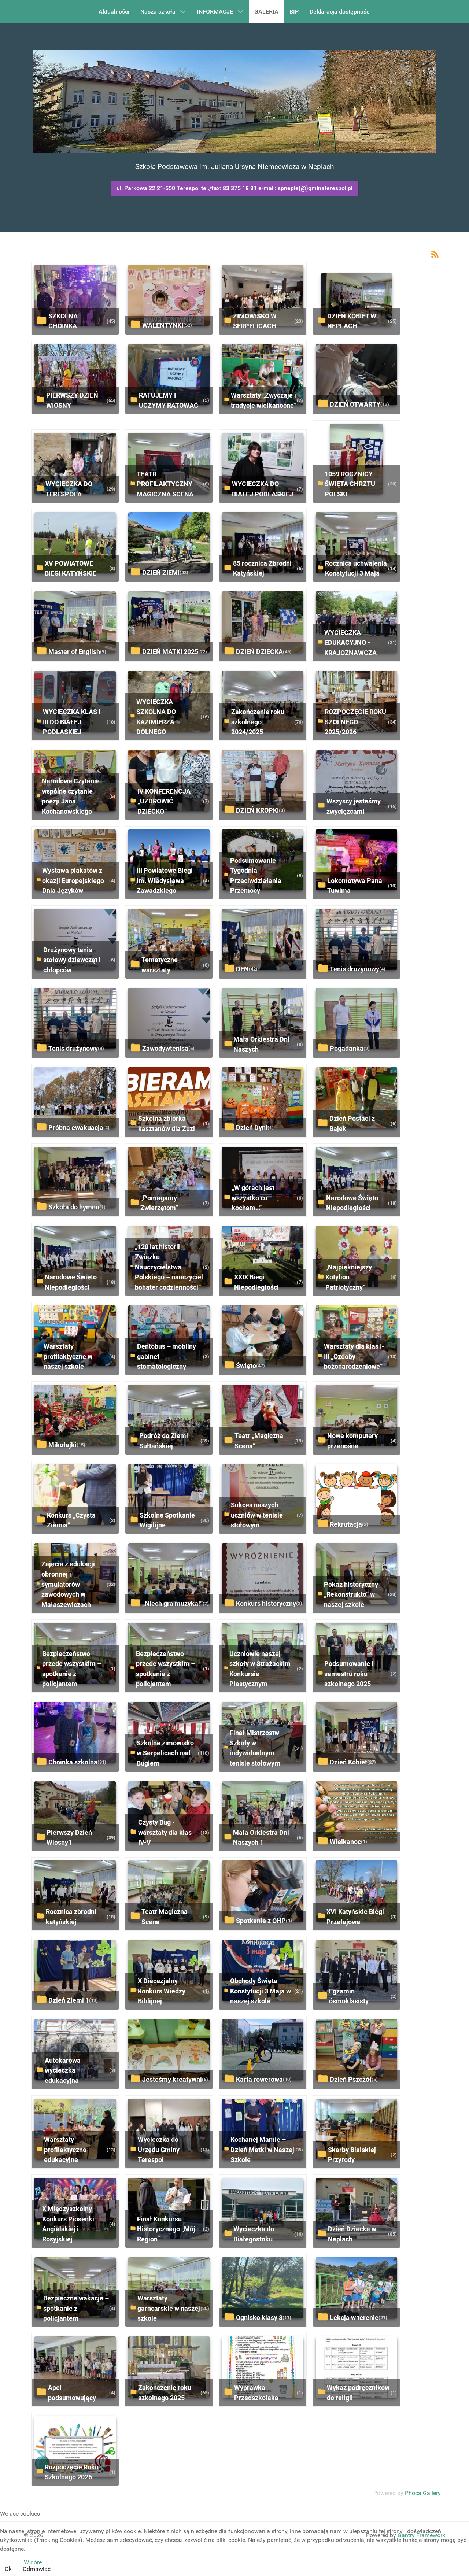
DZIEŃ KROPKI (257, 810)
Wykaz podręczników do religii (358, 2393)
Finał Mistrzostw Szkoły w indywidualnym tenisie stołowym (255, 1748)
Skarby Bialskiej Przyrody (352, 2155)
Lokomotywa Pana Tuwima (355, 886)
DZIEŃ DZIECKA (259, 652)
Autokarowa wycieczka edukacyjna (63, 2070)
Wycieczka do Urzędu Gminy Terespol (159, 2150)
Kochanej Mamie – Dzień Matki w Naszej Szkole (262, 2150)
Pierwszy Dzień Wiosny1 (69, 1838)
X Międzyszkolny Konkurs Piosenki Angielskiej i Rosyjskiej (68, 2224)
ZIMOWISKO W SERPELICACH (255, 321)
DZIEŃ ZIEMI (161, 572)
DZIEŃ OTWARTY (355, 404)
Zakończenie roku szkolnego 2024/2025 (258, 722)
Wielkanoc (345, 1842)
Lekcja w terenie (354, 2318)
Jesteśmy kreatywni (172, 2079)
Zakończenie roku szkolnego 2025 (165, 2393)
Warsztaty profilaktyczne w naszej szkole (68, 1356)
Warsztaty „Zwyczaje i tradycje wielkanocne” (264, 400)
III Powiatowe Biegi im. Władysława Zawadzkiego (165, 880)
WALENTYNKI (163, 325)
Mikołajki (62, 1445)
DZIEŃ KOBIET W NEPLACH (352, 321)
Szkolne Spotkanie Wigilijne (167, 1520)
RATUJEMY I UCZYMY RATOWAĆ (169, 400)
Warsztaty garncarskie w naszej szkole (169, 2308)
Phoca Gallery (423, 2493)
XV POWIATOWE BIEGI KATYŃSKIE (71, 568)
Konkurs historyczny (266, 1603)
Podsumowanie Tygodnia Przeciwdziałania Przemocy (256, 876)
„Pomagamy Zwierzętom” (159, 1203)
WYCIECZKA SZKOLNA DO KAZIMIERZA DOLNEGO (156, 717)
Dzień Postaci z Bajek (352, 1123)
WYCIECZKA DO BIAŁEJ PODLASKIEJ (263, 489)
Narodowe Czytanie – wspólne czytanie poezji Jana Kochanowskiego (73, 796)
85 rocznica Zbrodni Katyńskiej (262, 568)
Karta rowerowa (259, 2079)
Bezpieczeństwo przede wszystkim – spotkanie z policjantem (72, 1669)
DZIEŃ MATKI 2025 (170, 652)
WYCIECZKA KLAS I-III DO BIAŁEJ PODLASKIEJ (73, 722)
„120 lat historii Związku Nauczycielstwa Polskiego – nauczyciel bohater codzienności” (169, 1267)
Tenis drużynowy (354, 969)
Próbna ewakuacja (76, 1128)
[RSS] (435, 254)
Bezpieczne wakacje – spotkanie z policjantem (76, 2308)
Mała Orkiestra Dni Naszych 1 (261, 1838)
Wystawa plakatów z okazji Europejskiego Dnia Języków (73, 880)
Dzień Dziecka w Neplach (352, 2234)
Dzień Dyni (252, 1128)
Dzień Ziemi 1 (69, 2000)
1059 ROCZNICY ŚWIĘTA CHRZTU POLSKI (350, 484)
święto (246, 1366)
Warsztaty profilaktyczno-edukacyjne (67, 2150)
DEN (242, 969)
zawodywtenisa (165, 1048)
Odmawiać (37, 2569)
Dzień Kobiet (348, 1762)
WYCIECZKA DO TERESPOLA (69, 489)
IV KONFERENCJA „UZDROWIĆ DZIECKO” (164, 801)
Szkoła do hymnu (74, 1207)
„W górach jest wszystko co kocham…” (253, 1198)
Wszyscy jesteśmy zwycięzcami (354, 806)
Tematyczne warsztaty (160, 965)
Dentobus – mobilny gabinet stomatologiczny (167, 1356)
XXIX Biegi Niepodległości (256, 1282)
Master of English (74, 652)
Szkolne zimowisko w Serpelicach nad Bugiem (165, 1753)
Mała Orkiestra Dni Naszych (261, 1044)
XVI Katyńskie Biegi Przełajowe (355, 1917)
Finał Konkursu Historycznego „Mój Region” (166, 2229)
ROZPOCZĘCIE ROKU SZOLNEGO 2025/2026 (355, 722)
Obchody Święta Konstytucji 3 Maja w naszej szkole (261, 1991)
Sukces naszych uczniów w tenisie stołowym (257, 1515)
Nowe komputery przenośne (352, 1441)
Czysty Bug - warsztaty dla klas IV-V (165, 1832)
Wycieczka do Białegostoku (254, 2234)
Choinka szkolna (73, 1762)
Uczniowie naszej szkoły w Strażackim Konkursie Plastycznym (260, 1669)
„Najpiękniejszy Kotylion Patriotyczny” (349, 1277)
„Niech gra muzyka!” (172, 1603)
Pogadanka (347, 1048)
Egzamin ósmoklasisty (349, 1996)
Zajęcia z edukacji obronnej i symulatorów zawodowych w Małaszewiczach (68, 1584)
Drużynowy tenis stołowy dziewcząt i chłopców (72, 960)
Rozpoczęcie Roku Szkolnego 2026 (72, 2472)
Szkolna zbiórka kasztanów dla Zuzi (167, 1123)
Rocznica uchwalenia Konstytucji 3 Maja (356, 568)
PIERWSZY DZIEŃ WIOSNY (72, 400)
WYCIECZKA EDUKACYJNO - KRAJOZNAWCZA (350, 643)
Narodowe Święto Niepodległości (352, 1203)
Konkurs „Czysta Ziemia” (71, 1520)
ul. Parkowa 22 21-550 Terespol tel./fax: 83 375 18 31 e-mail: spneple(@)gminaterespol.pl (234, 188)
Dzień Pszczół (351, 2079)
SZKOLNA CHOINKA (63, 321)
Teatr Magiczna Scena (165, 1917)
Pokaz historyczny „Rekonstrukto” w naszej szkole (351, 1594)
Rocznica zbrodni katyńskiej (71, 1917)
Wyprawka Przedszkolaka (256, 2393)
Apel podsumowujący (72, 2393)
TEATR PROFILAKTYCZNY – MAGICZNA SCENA (167, 484)
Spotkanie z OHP (261, 1921)
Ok (8, 2569)
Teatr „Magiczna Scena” (259, 1441)
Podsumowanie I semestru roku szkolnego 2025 (349, 1674)
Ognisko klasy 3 (259, 2318)
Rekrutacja (346, 1524)
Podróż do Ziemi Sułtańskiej (164, 1441)
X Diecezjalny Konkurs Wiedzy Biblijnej (162, 1991)
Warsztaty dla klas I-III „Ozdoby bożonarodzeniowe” (354, 1356)
